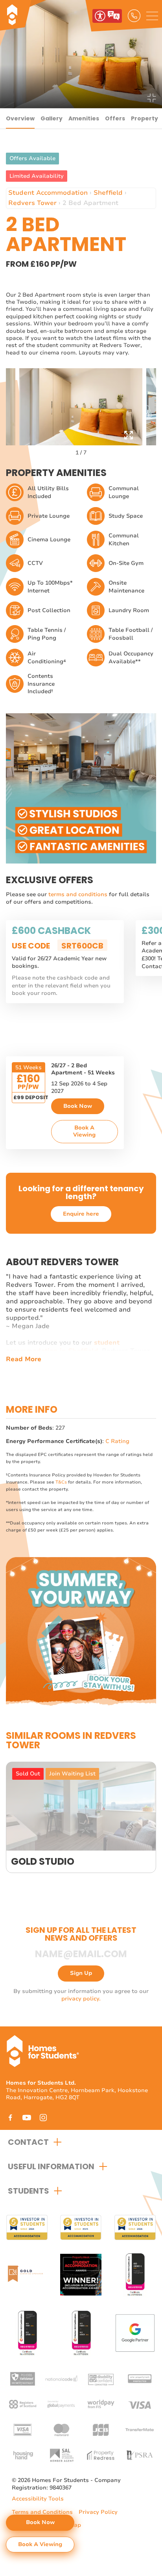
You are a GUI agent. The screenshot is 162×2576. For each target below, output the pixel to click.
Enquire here (81, 1214)
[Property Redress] (101, 2455)
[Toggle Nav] (152, 16)
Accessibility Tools (38, 2499)
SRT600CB (82, 946)
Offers (115, 118)
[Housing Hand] (22, 2455)
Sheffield (108, 193)
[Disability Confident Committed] (101, 2378)
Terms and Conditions (42, 2512)
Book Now (78, 1106)
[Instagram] (43, 2117)
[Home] (37, 16)
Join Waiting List (72, 1774)
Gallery (52, 118)
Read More (24, 1359)
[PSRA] (140, 2455)
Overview (20, 118)
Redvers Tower (32, 203)
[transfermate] (140, 2429)
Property (145, 118)
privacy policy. (81, 1999)
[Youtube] (27, 2117)
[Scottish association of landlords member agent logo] (61, 2455)
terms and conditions (79, 894)
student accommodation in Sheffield (63, 1347)
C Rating (117, 1441)
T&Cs (61, 1482)
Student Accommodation (48, 193)
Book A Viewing (84, 1131)
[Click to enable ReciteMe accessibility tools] (107, 16)
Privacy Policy (98, 2512)
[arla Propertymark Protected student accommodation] (140, 2378)
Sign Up (81, 1973)
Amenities (84, 118)
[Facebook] (10, 2117)
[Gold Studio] (81, 1817)
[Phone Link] (134, 16)
